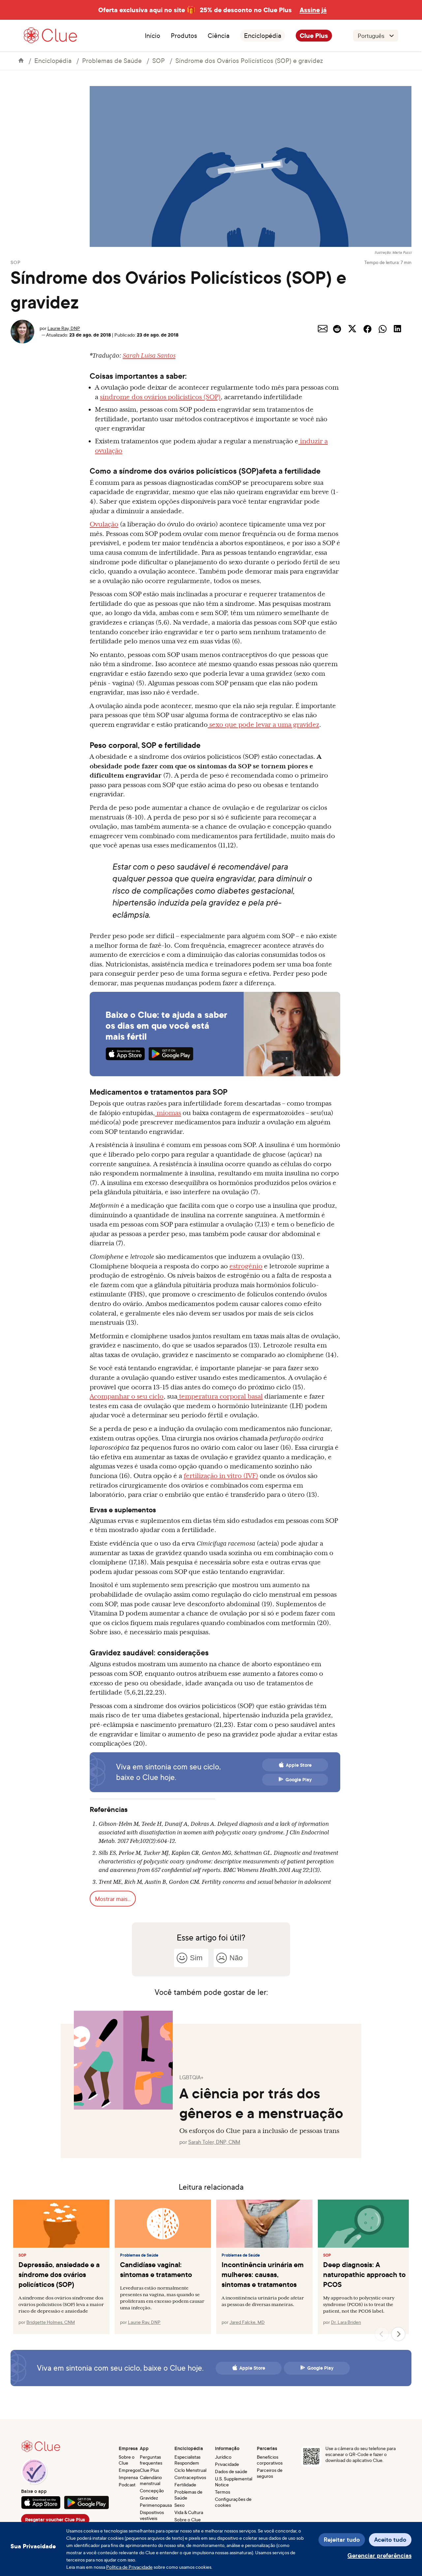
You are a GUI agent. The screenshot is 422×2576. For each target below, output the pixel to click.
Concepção (152, 2490)
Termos (223, 2492)
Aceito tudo (390, 2540)
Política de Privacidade (129, 2567)
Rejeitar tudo (342, 2540)
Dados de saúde (231, 2471)
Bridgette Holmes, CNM (51, 2322)
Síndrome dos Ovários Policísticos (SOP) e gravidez (249, 60)
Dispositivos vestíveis (152, 2515)
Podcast (127, 2485)
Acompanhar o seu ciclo (127, 1396)
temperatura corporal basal (221, 1396)
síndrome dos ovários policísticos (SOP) (160, 397)
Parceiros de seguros (270, 2473)
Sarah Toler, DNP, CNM (214, 2142)
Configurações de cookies (233, 2502)
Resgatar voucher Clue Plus (55, 2520)
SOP (159, 60)
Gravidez (149, 2498)
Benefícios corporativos (270, 2460)
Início (152, 36)
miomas (169, 1113)
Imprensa (128, 2477)
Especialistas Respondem (187, 2460)
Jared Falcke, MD (247, 2322)
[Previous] (382, 2334)
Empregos (129, 2470)
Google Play (299, 1780)
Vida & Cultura (189, 2512)
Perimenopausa (156, 2505)
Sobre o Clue (127, 2460)
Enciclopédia (263, 36)
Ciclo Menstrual (190, 2470)
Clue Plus (314, 36)
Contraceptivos (190, 2477)
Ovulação (104, 524)
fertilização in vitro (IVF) (221, 1476)
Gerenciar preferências (379, 2555)
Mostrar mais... (113, 1899)
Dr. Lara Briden (346, 2322)
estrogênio (246, 1266)
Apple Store (299, 1765)
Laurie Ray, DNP (64, 328)
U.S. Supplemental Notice (234, 2482)
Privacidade (227, 2464)
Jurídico (223, 2457)
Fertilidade (185, 2485)
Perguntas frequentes (151, 2460)
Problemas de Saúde (112, 60)
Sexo (180, 2505)
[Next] (398, 2334)
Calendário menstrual (151, 2480)
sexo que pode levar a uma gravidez (264, 725)
